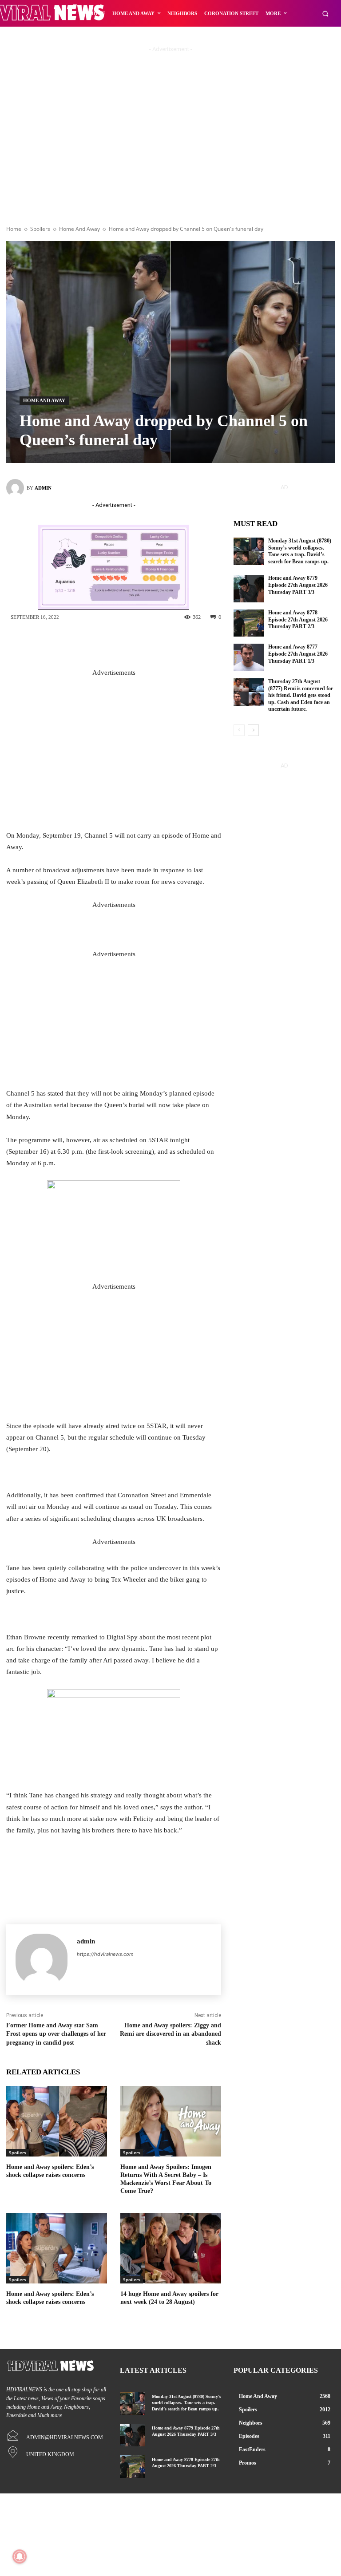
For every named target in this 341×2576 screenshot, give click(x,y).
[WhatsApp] (174, 642)
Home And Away (79, 229)
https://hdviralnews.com (105, 1954)
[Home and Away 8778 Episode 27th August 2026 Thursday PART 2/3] (249, 623)
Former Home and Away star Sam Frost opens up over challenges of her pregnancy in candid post (56, 2034)
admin (43, 488)
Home (14, 229)
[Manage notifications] (20, 2556)
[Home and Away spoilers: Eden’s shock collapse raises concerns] (57, 2121)
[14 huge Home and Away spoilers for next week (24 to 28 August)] (171, 2248)
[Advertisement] (170, 150)
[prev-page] (239, 730)
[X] (121, 642)
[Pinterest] (147, 642)
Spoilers (40, 229)
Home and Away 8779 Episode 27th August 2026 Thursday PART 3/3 (298, 585)
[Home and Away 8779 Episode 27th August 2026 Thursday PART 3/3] (249, 589)
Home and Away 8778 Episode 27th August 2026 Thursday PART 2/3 (298, 619)
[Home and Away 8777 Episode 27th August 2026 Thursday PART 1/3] (249, 657)
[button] (325, 14)
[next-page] (253, 730)
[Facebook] (94, 642)
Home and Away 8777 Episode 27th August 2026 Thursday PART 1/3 (298, 654)
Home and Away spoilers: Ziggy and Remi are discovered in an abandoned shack (170, 2034)
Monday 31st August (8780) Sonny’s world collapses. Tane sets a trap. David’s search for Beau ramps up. (300, 551)
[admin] (16, 488)
